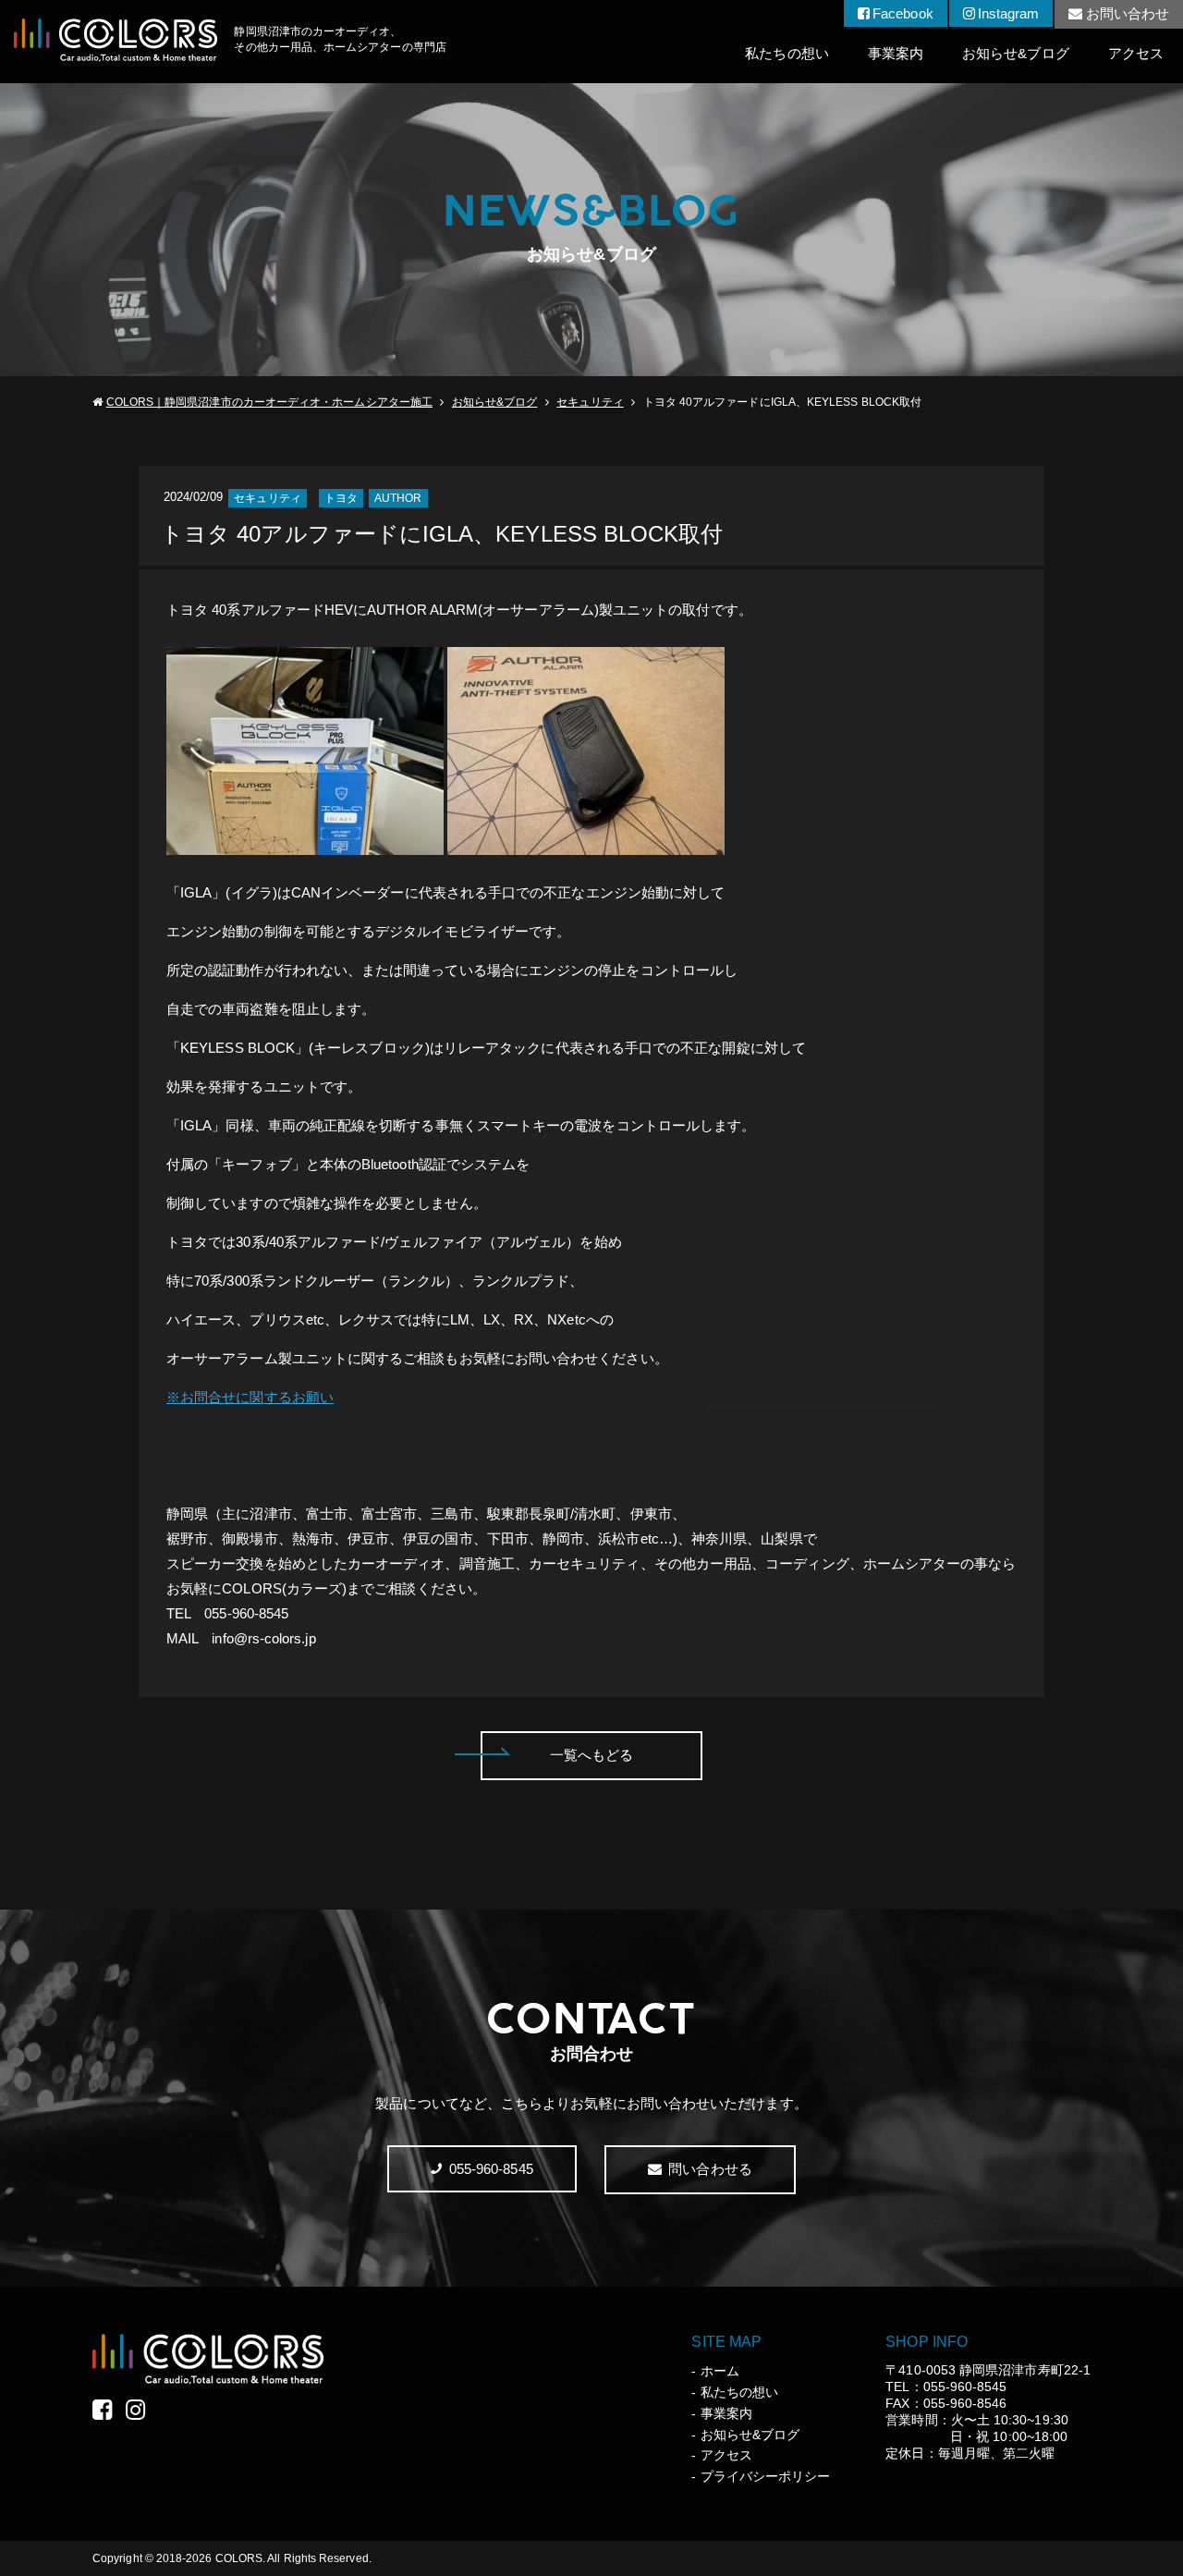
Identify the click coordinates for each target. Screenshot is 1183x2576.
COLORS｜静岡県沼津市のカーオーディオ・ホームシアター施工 (269, 402)
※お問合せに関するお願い (250, 1397)
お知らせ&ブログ (1016, 53)
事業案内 (896, 53)
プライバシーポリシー (765, 2476)
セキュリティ (590, 402)
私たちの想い (787, 53)
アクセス (1136, 53)
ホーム (720, 2371)
